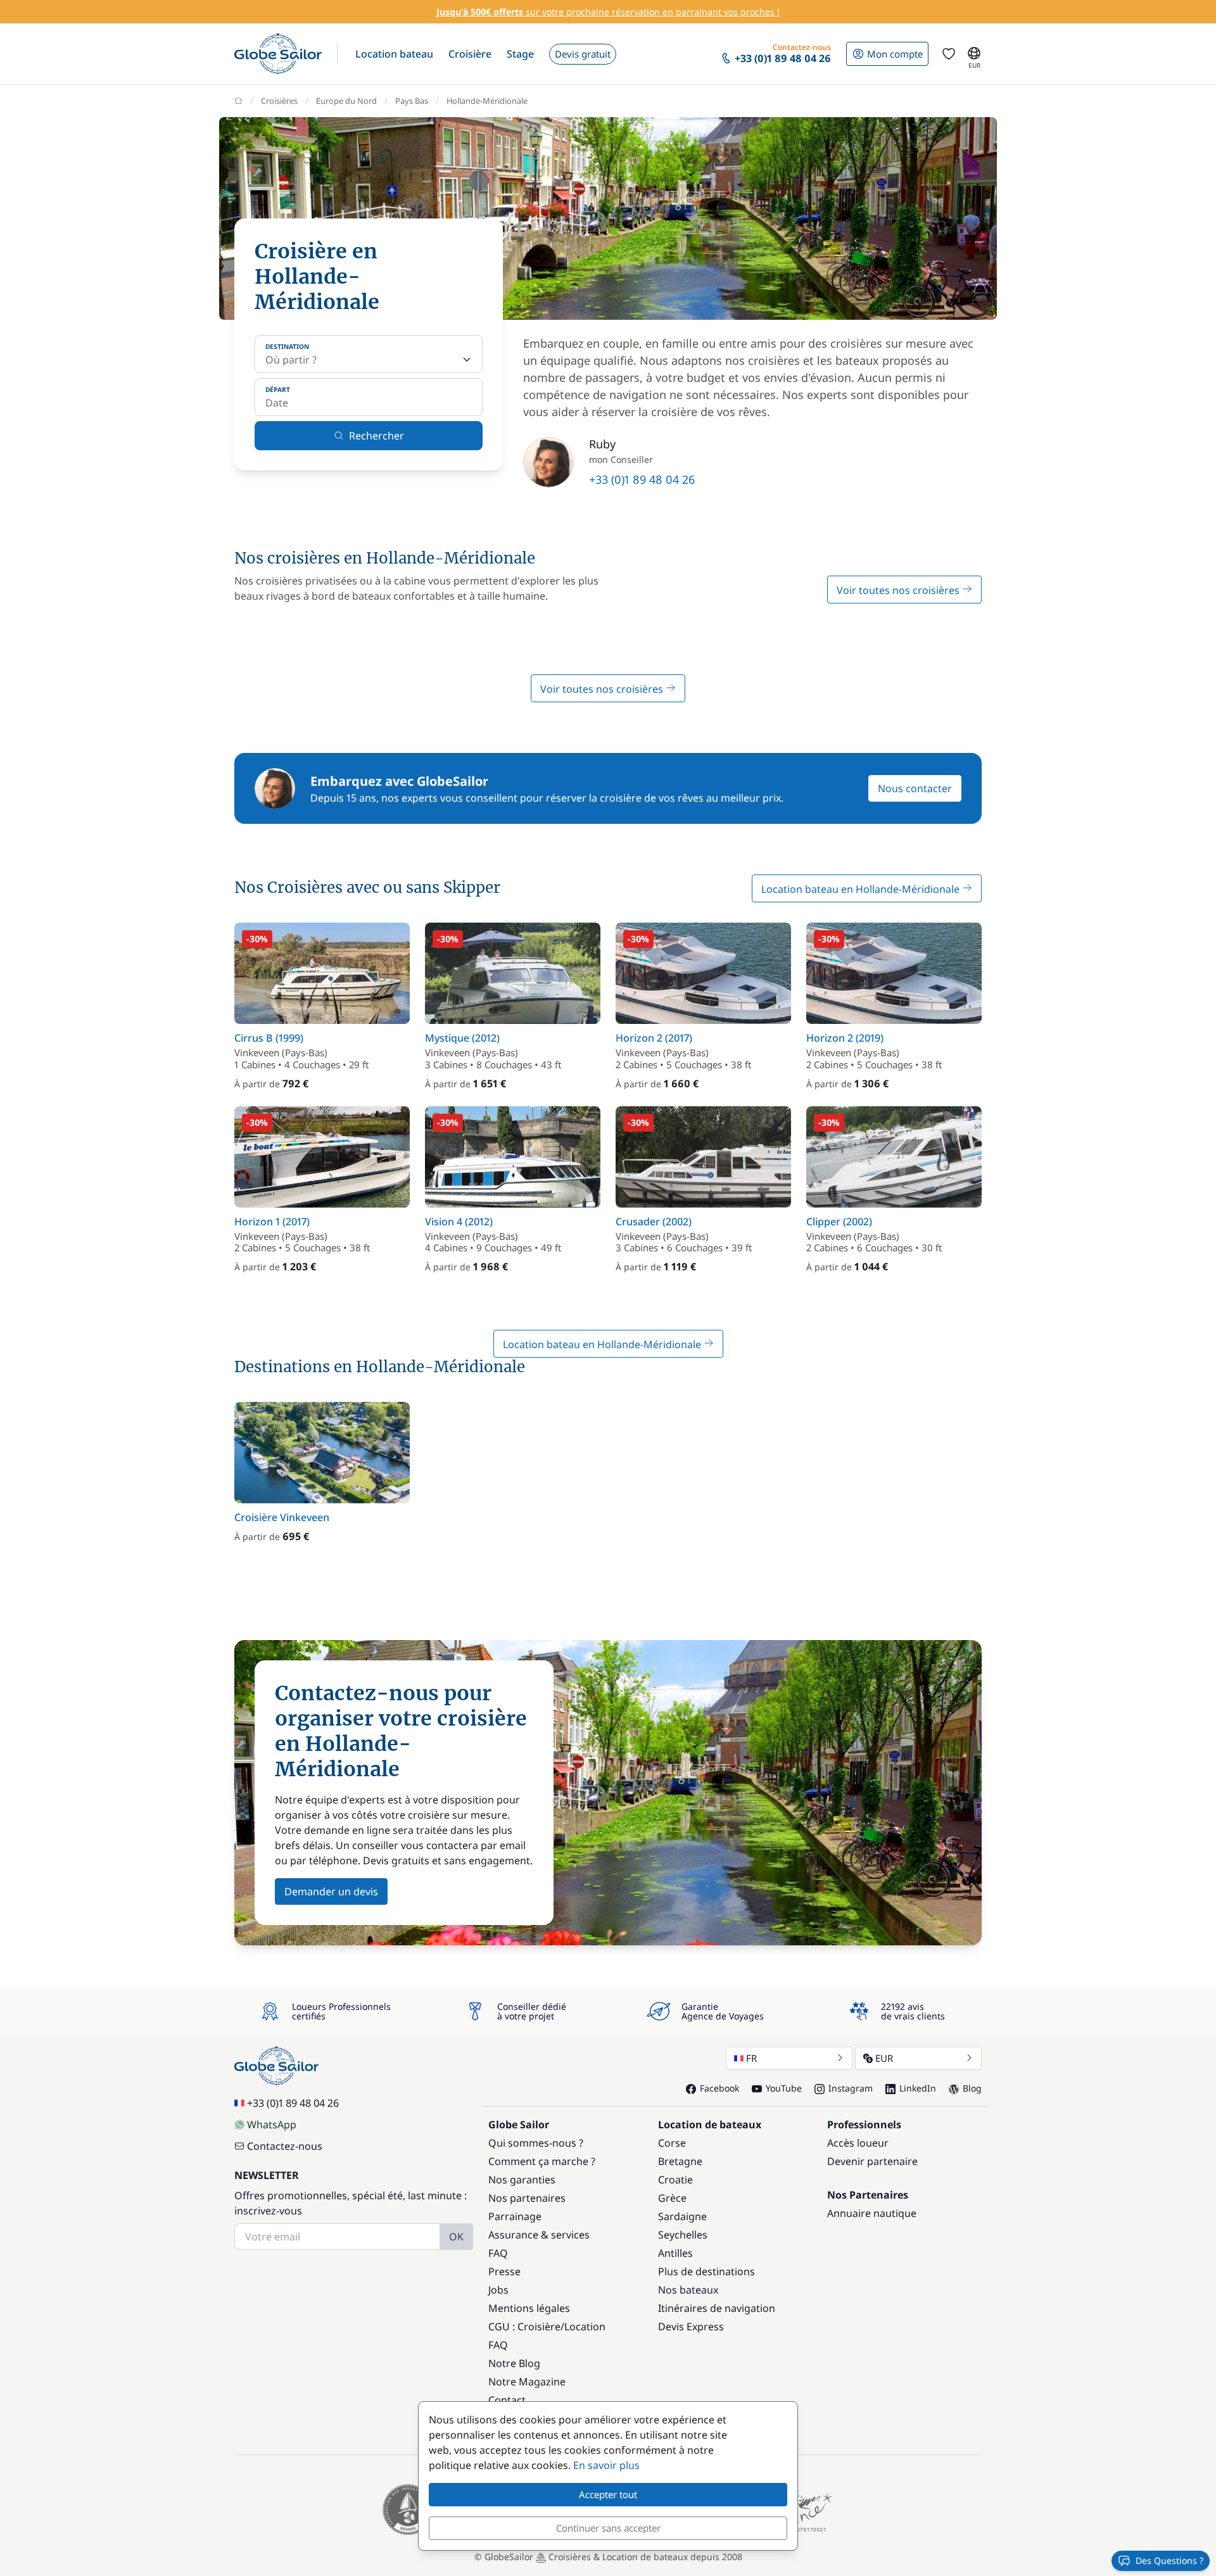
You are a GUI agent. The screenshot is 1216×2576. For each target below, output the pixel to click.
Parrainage (515, 2216)
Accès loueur (858, 2143)
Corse (672, 2143)
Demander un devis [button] (331, 1891)
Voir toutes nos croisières (899, 590)
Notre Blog (514, 2363)
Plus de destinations (706, 2271)
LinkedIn (918, 2088)
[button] (394, 54)
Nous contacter (915, 788)
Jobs (498, 2290)
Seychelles (683, 2235)
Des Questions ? (1169, 2560)
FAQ (498, 2253)
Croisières (279, 101)
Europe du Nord (346, 101)
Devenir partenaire (872, 2161)
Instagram (851, 2088)
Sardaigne (682, 2216)
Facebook (719, 2088)
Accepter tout (608, 2494)
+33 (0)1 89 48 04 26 (642, 479)
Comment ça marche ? (542, 2161)
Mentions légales (529, 2308)
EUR (884, 2058)
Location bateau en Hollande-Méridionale (862, 889)
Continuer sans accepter (608, 2528)
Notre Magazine (527, 2382)
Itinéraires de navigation (717, 2308)
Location (585, 2327)
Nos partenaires (527, 2198)
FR (751, 2058)
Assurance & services (539, 2235)
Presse (504, 2271)
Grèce (672, 2198)
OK (456, 2237)
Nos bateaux (688, 2290)
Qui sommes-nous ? (536, 2143)
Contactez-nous (285, 2146)
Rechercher (377, 436)
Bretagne (680, 2161)
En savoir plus (606, 2465)
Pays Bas (412, 101)
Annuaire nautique (872, 2213)
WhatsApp (272, 2125)
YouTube (784, 2088)
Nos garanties (522, 2180)
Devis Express (691, 2327)
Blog (972, 2088)
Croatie (675, 2180)
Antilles (675, 2253)
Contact (507, 2400)
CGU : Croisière (524, 2327)
